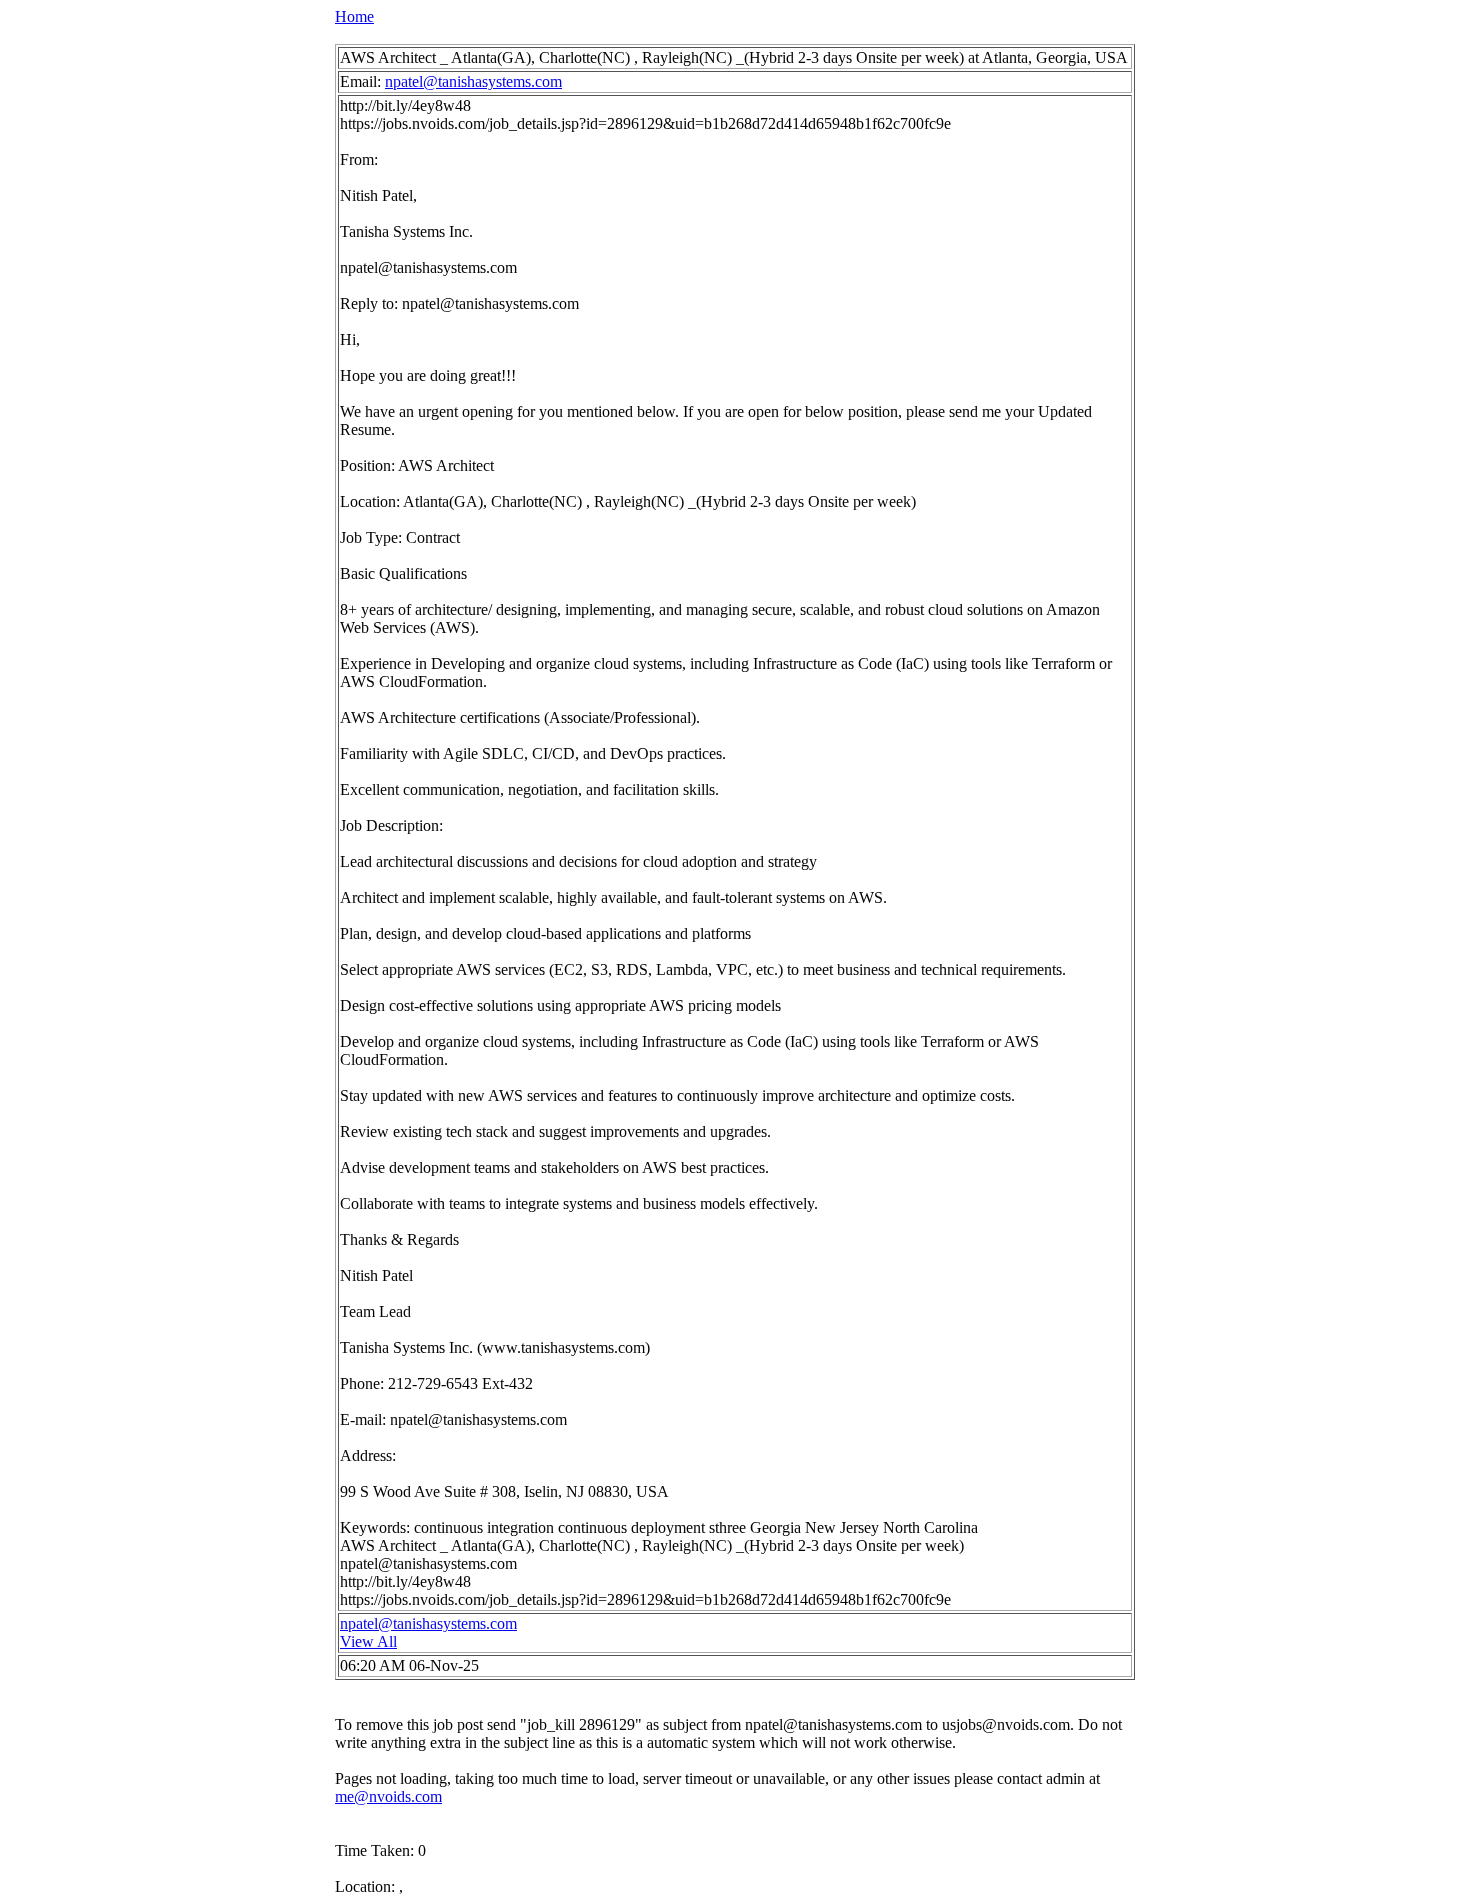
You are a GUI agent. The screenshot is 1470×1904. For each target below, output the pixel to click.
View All (368, 1641)
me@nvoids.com (388, 1796)
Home (354, 16)
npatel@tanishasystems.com (473, 81)
